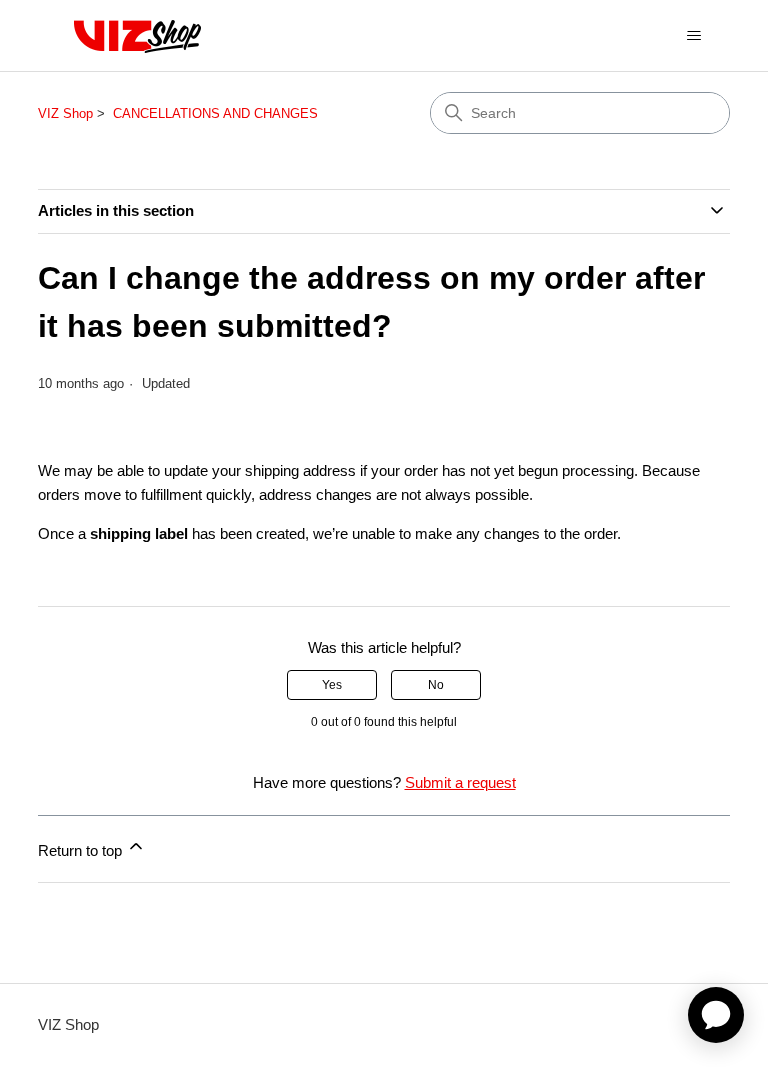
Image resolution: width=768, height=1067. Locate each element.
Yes (332, 685)
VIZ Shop (65, 113)
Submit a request (460, 782)
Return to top (82, 850)
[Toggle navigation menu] (694, 36)
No (436, 685)
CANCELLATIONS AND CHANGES (215, 113)
